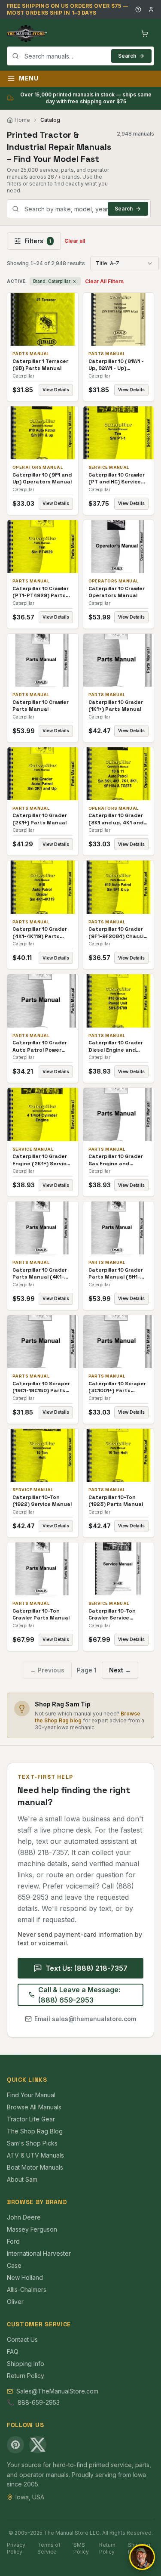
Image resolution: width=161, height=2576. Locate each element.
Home (22, 120)
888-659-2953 (39, 2402)
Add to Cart (49, 319)
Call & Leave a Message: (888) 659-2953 (79, 1995)
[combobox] (80, 56)
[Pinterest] (15, 2445)
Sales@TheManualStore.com (57, 2391)
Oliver (15, 2302)
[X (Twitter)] (38, 2445)
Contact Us (22, 2339)
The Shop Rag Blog (35, 2131)
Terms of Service (49, 2548)
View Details (56, 390)
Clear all (75, 241)
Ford (13, 2241)
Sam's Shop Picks (32, 2143)
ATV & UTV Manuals (35, 2155)
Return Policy (26, 2376)
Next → (120, 1670)
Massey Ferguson (32, 2229)
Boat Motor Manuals (35, 2167)
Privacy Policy (16, 2548)
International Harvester (39, 2253)
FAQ (13, 2352)
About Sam (22, 2179)
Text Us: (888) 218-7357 (87, 1968)
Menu (29, 78)
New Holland (25, 2277)
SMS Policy (81, 2548)
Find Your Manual (31, 2095)
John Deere (24, 2217)
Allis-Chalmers (27, 2290)
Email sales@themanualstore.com (85, 2019)
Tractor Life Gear (31, 2119)
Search (127, 56)
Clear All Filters (104, 281)
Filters (38, 241)
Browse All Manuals (34, 2107)
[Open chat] (142, 2557)
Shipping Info (26, 2364)
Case (14, 2265)
